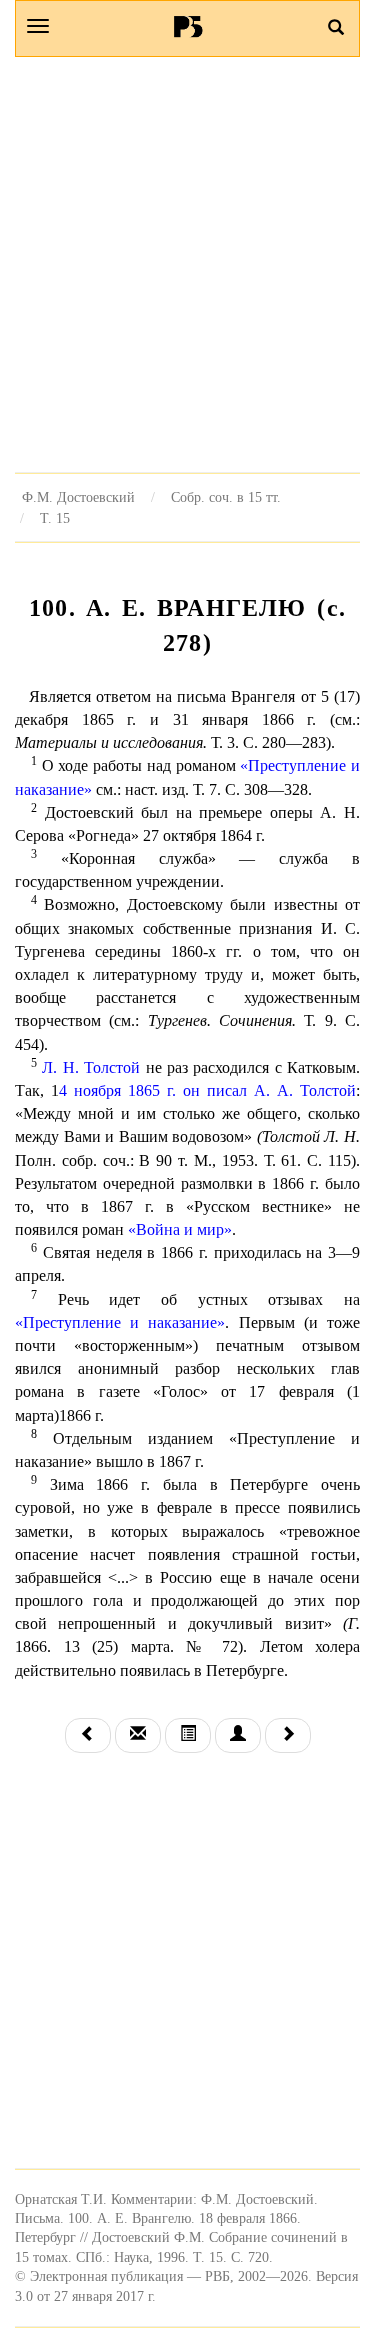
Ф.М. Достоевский (78, 497)
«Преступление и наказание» (120, 1322)
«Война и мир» (180, 1229)
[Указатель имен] (238, 1735)
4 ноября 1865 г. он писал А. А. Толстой (207, 1090)
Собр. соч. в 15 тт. (226, 497)
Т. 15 (55, 518)
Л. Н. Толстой (91, 1067)
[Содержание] (188, 1735)
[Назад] (88, 1735)
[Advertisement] (187, 264)
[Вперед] (288, 1735)
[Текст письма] (138, 1735)
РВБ (187, 26)
